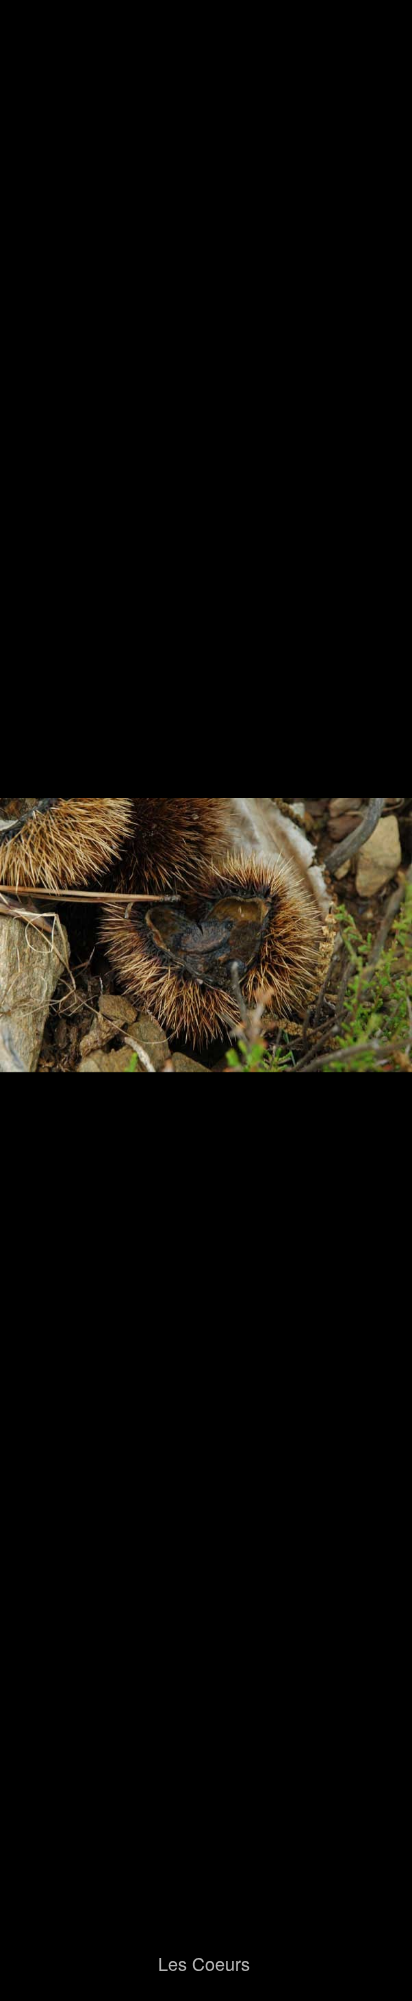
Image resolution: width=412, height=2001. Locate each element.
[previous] (35, 971)
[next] (377, 971)
